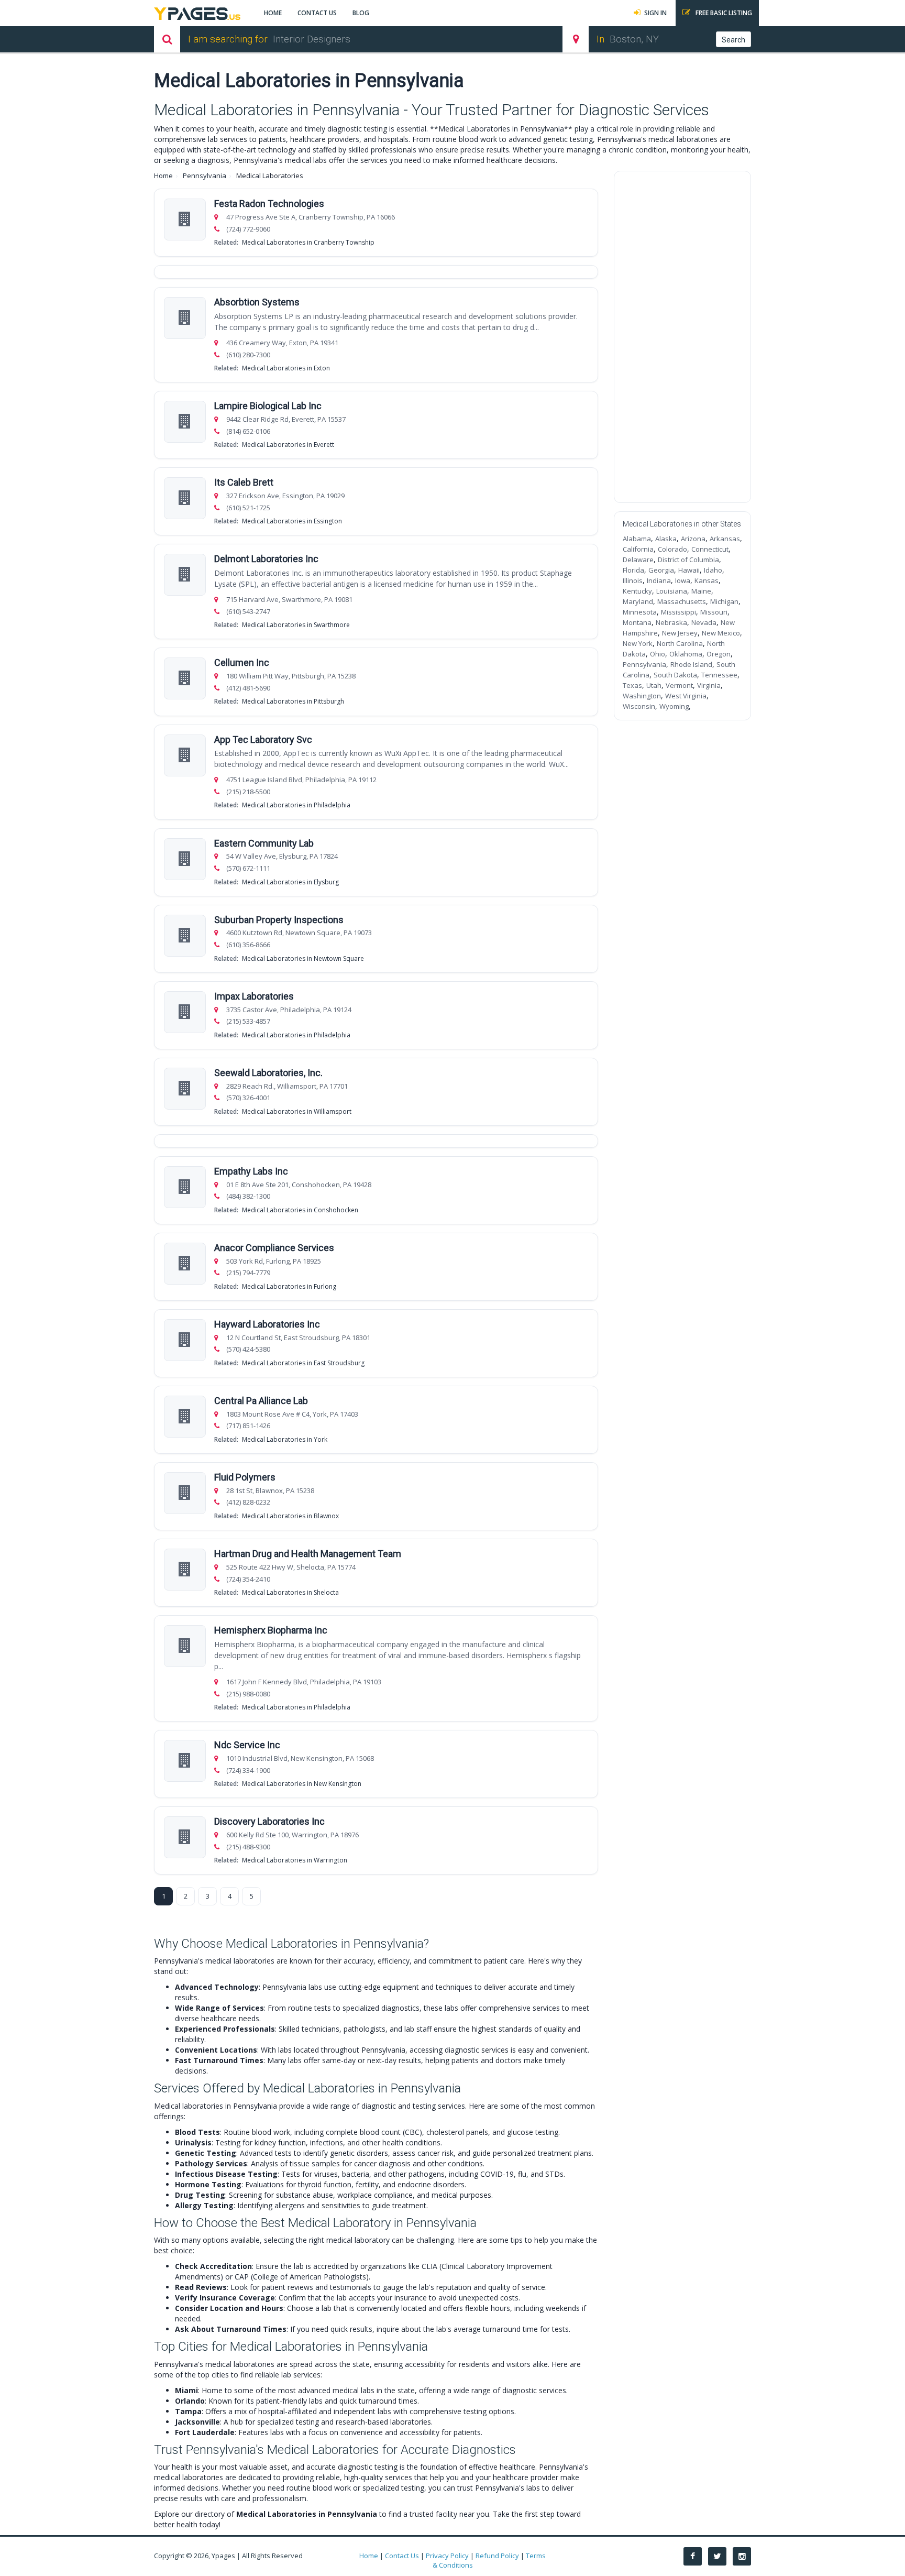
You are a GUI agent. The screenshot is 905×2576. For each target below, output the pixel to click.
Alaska (666, 539)
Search (733, 40)
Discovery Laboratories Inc (269, 1821)
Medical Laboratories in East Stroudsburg (303, 1363)
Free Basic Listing (723, 13)
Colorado (672, 549)
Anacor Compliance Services (274, 1248)
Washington (642, 696)
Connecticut (710, 549)
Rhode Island (691, 664)
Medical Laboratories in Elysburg (290, 882)
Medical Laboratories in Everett (288, 445)
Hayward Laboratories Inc (267, 1324)
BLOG (361, 13)
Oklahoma (686, 654)
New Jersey (680, 633)
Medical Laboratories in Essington (292, 521)
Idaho (713, 570)
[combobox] (406, 39)
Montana (637, 622)
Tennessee (719, 675)
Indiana (659, 580)
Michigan (724, 601)
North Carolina (680, 643)
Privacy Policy (447, 2556)
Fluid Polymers (245, 1477)
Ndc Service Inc (247, 1745)
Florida (633, 570)
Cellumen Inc (242, 662)
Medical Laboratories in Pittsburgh (293, 701)
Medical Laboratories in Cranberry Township (308, 242)
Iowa (683, 580)
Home (163, 176)
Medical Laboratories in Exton (286, 368)
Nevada (704, 622)
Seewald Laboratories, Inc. (268, 1073)
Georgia (661, 570)
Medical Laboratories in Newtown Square (303, 958)
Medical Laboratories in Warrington (295, 1860)
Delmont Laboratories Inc (266, 559)
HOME (273, 13)
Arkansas (725, 539)
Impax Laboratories (254, 996)
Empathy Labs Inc (251, 1171)
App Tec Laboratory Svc (263, 739)
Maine (701, 591)
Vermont (679, 685)
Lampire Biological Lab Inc (268, 406)
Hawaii (689, 570)
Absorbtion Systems (257, 302)
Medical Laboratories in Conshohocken (300, 1210)
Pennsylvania (205, 176)
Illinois (633, 580)
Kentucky (637, 591)
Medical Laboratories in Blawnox (290, 1516)
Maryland (638, 601)
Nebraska (671, 622)
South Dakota (675, 675)
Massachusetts (682, 601)
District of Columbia (688, 560)
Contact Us (402, 2556)
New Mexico (721, 633)
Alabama (637, 539)
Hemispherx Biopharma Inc (271, 1630)
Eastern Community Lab (264, 843)
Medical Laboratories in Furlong (289, 1286)
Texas (632, 685)
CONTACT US (317, 13)
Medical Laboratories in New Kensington (302, 1784)
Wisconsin (639, 706)
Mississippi (678, 612)
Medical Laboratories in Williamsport (297, 1111)
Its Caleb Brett (244, 482)
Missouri (714, 612)
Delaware (638, 560)
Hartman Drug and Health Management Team (308, 1554)
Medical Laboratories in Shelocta (290, 1592)
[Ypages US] (197, 12)
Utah (654, 685)
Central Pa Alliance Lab (261, 1401)
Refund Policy (497, 2556)
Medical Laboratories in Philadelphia (296, 805)
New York (638, 643)
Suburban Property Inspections (279, 920)
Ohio (658, 654)
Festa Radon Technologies (269, 204)
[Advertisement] (683, 337)
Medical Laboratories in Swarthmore (296, 625)
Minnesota (640, 612)
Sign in (655, 13)
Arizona (693, 539)
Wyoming (674, 706)
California (638, 549)
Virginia (709, 685)
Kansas (707, 580)
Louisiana (672, 591)
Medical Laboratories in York (285, 1439)
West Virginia (686, 696)
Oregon (719, 654)
